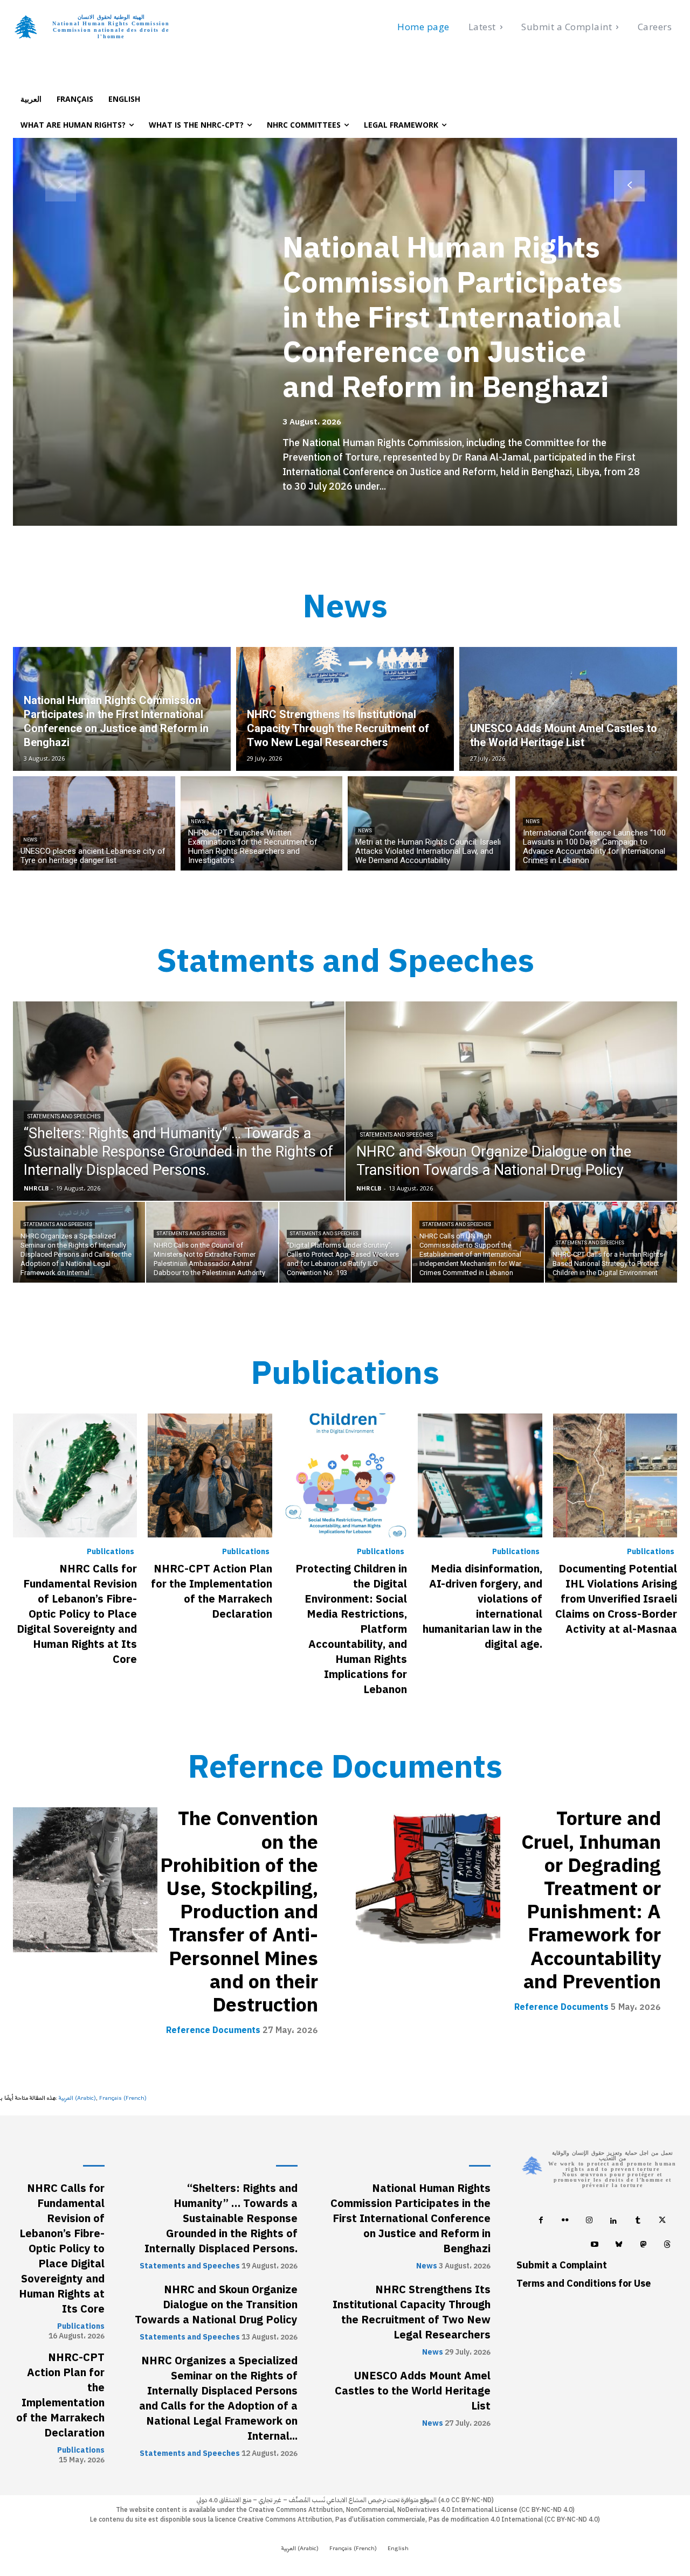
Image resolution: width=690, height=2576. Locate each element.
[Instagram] (589, 2222)
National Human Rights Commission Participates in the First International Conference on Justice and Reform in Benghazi (453, 317)
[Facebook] (541, 2222)
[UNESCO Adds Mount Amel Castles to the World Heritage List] (568, 709)
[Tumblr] (638, 2222)
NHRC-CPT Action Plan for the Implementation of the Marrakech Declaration (212, 1591)
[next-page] (629, 186)
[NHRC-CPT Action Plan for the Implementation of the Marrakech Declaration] (210, 1475)
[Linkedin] (614, 2222)
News (30, 840)
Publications (111, 1552)
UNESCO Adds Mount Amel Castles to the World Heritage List (413, 2391)
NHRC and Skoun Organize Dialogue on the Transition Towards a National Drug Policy (216, 2305)
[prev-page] (61, 186)
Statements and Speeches (64, 1116)
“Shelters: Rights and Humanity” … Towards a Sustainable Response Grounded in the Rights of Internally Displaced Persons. (221, 2218)
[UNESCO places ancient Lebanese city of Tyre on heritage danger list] (94, 823)
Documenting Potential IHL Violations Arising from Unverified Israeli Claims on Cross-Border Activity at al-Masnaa (616, 1599)
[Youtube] (595, 2246)
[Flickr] (565, 2222)
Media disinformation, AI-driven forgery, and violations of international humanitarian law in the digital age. (482, 1606)
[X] (662, 2222)
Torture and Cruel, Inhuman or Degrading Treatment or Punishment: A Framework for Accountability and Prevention (591, 1900)
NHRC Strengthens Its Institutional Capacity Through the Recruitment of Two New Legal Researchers (412, 2312)
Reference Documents (213, 2030)
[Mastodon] (643, 2246)
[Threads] (668, 2246)
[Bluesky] (619, 2246)
